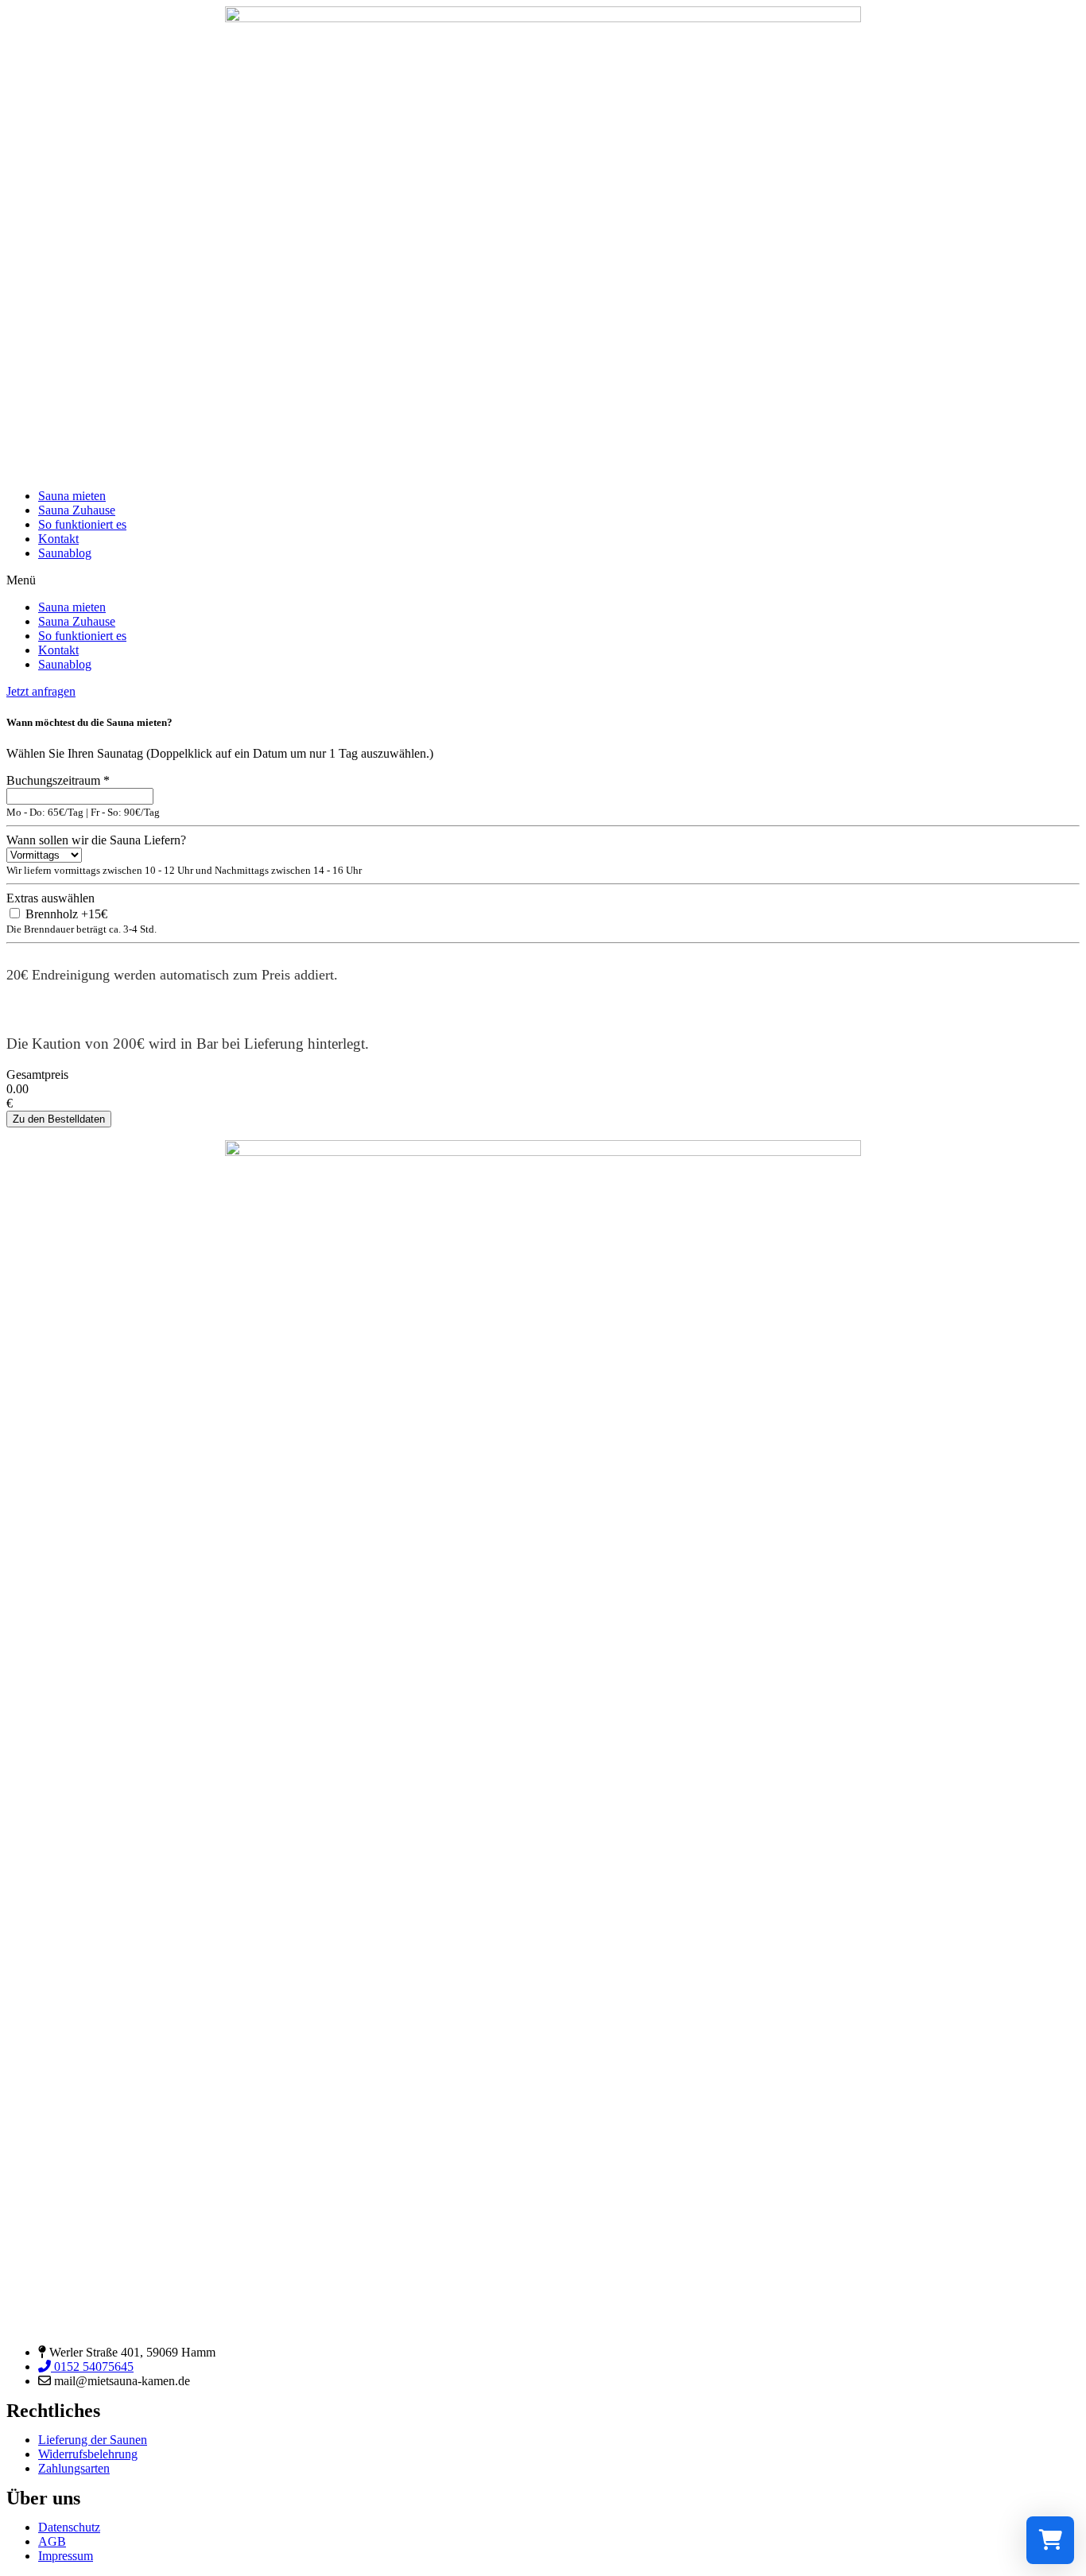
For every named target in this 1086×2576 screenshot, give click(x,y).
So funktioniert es (82, 524)
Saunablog (65, 553)
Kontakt (58, 539)
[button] (543, 580)
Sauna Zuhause (77, 510)
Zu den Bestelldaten (59, 1119)
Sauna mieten (72, 496)
